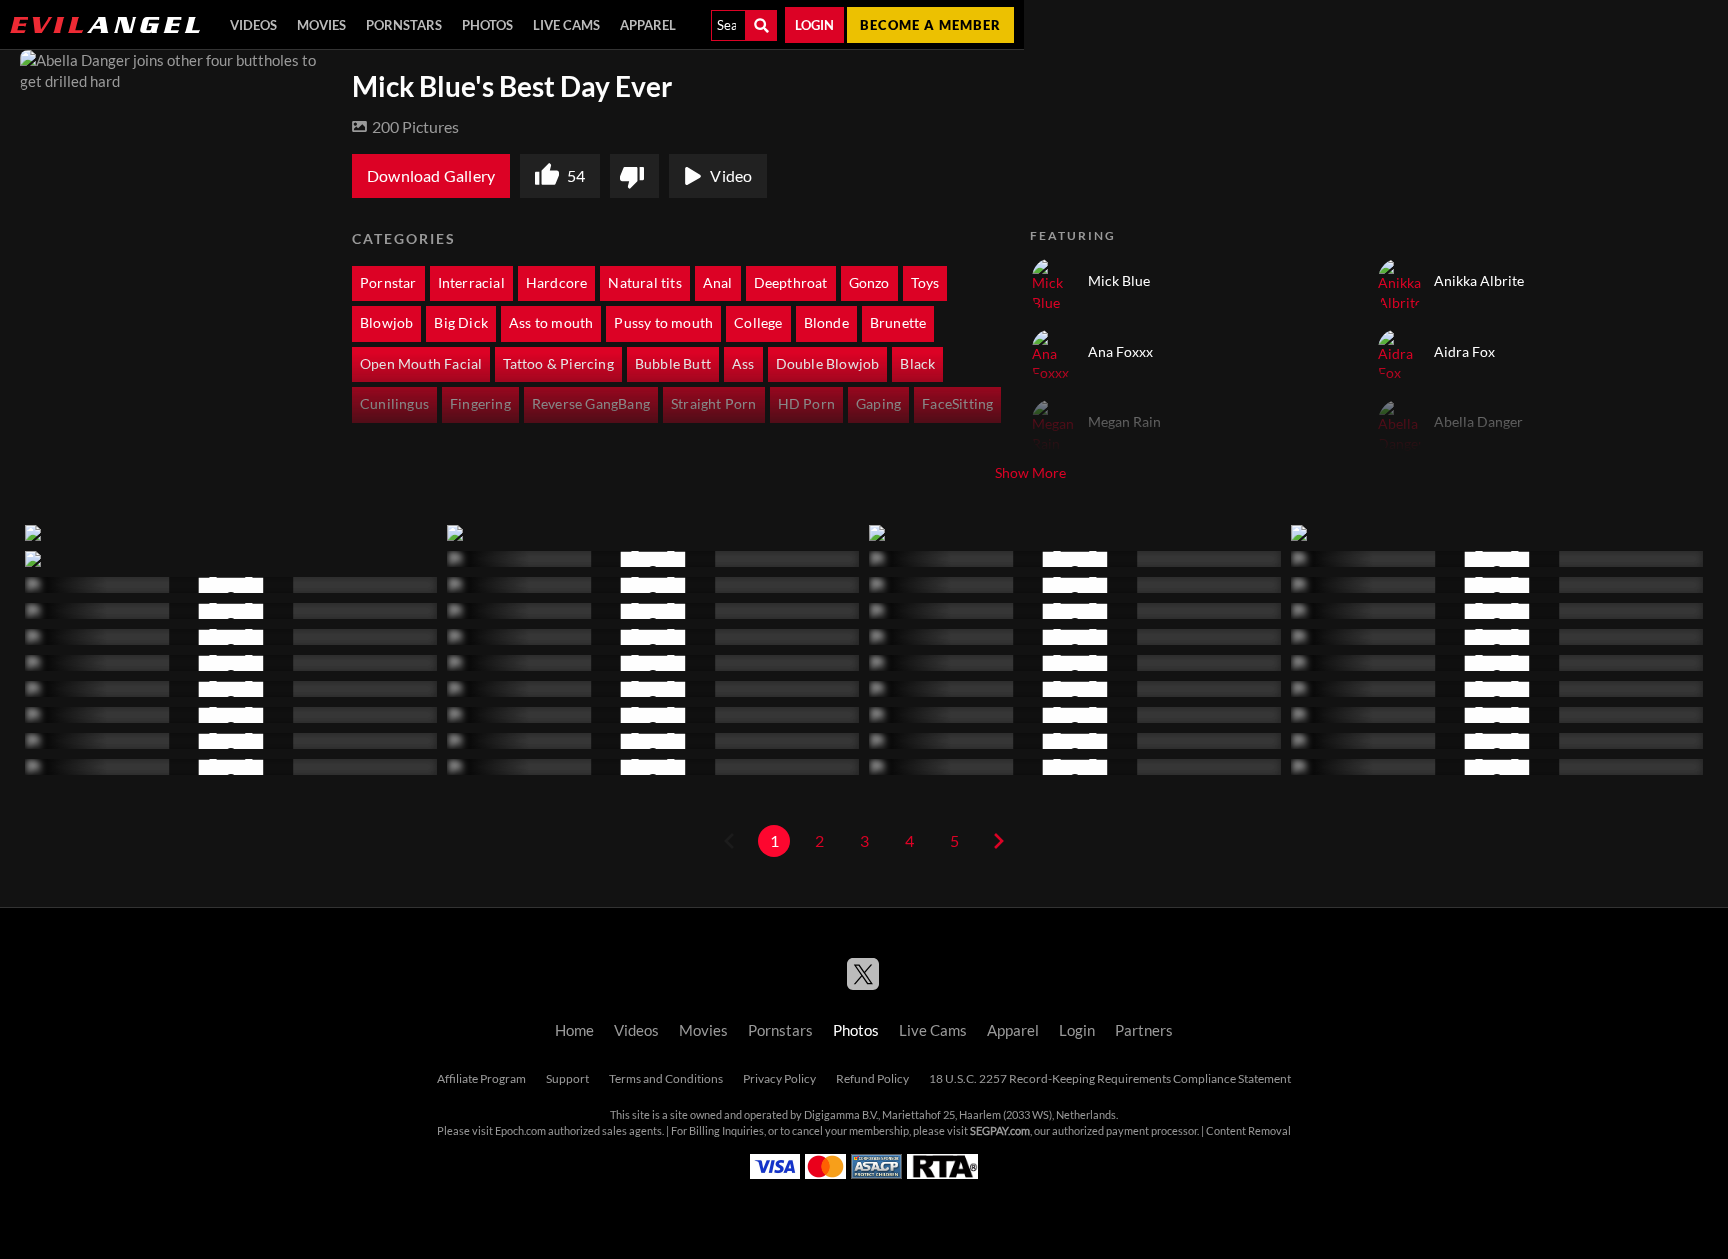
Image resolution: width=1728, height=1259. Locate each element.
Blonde (826, 323)
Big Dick (461, 323)
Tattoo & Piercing (558, 364)
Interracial (471, 283)
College (758, 323)
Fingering (480, 404)
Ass (743, 364)
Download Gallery (431, 176)
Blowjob (386, 323)
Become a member (930, 25)
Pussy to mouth (663, 323)
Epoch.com (520, 1131)
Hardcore (557, 283)
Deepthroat (791, 283)
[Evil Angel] (105, 25)
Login (814, 25)
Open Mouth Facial (421, 364)
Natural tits (644, 283)
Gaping (878, 404)
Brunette (898, 323)
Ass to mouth (551, 323)
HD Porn (806, 404)
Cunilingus (394, 404)
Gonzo (869, 283)
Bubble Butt (673, 364)
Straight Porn (714, 404)
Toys (925, 283)
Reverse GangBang (591, 404)
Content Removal (1248, 1131)
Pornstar (388, 283)
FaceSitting (957, 404)
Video (731, 176)
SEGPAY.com (1000, 1131)
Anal (718, 283)
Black (917, 364)
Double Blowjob (828, 364)
